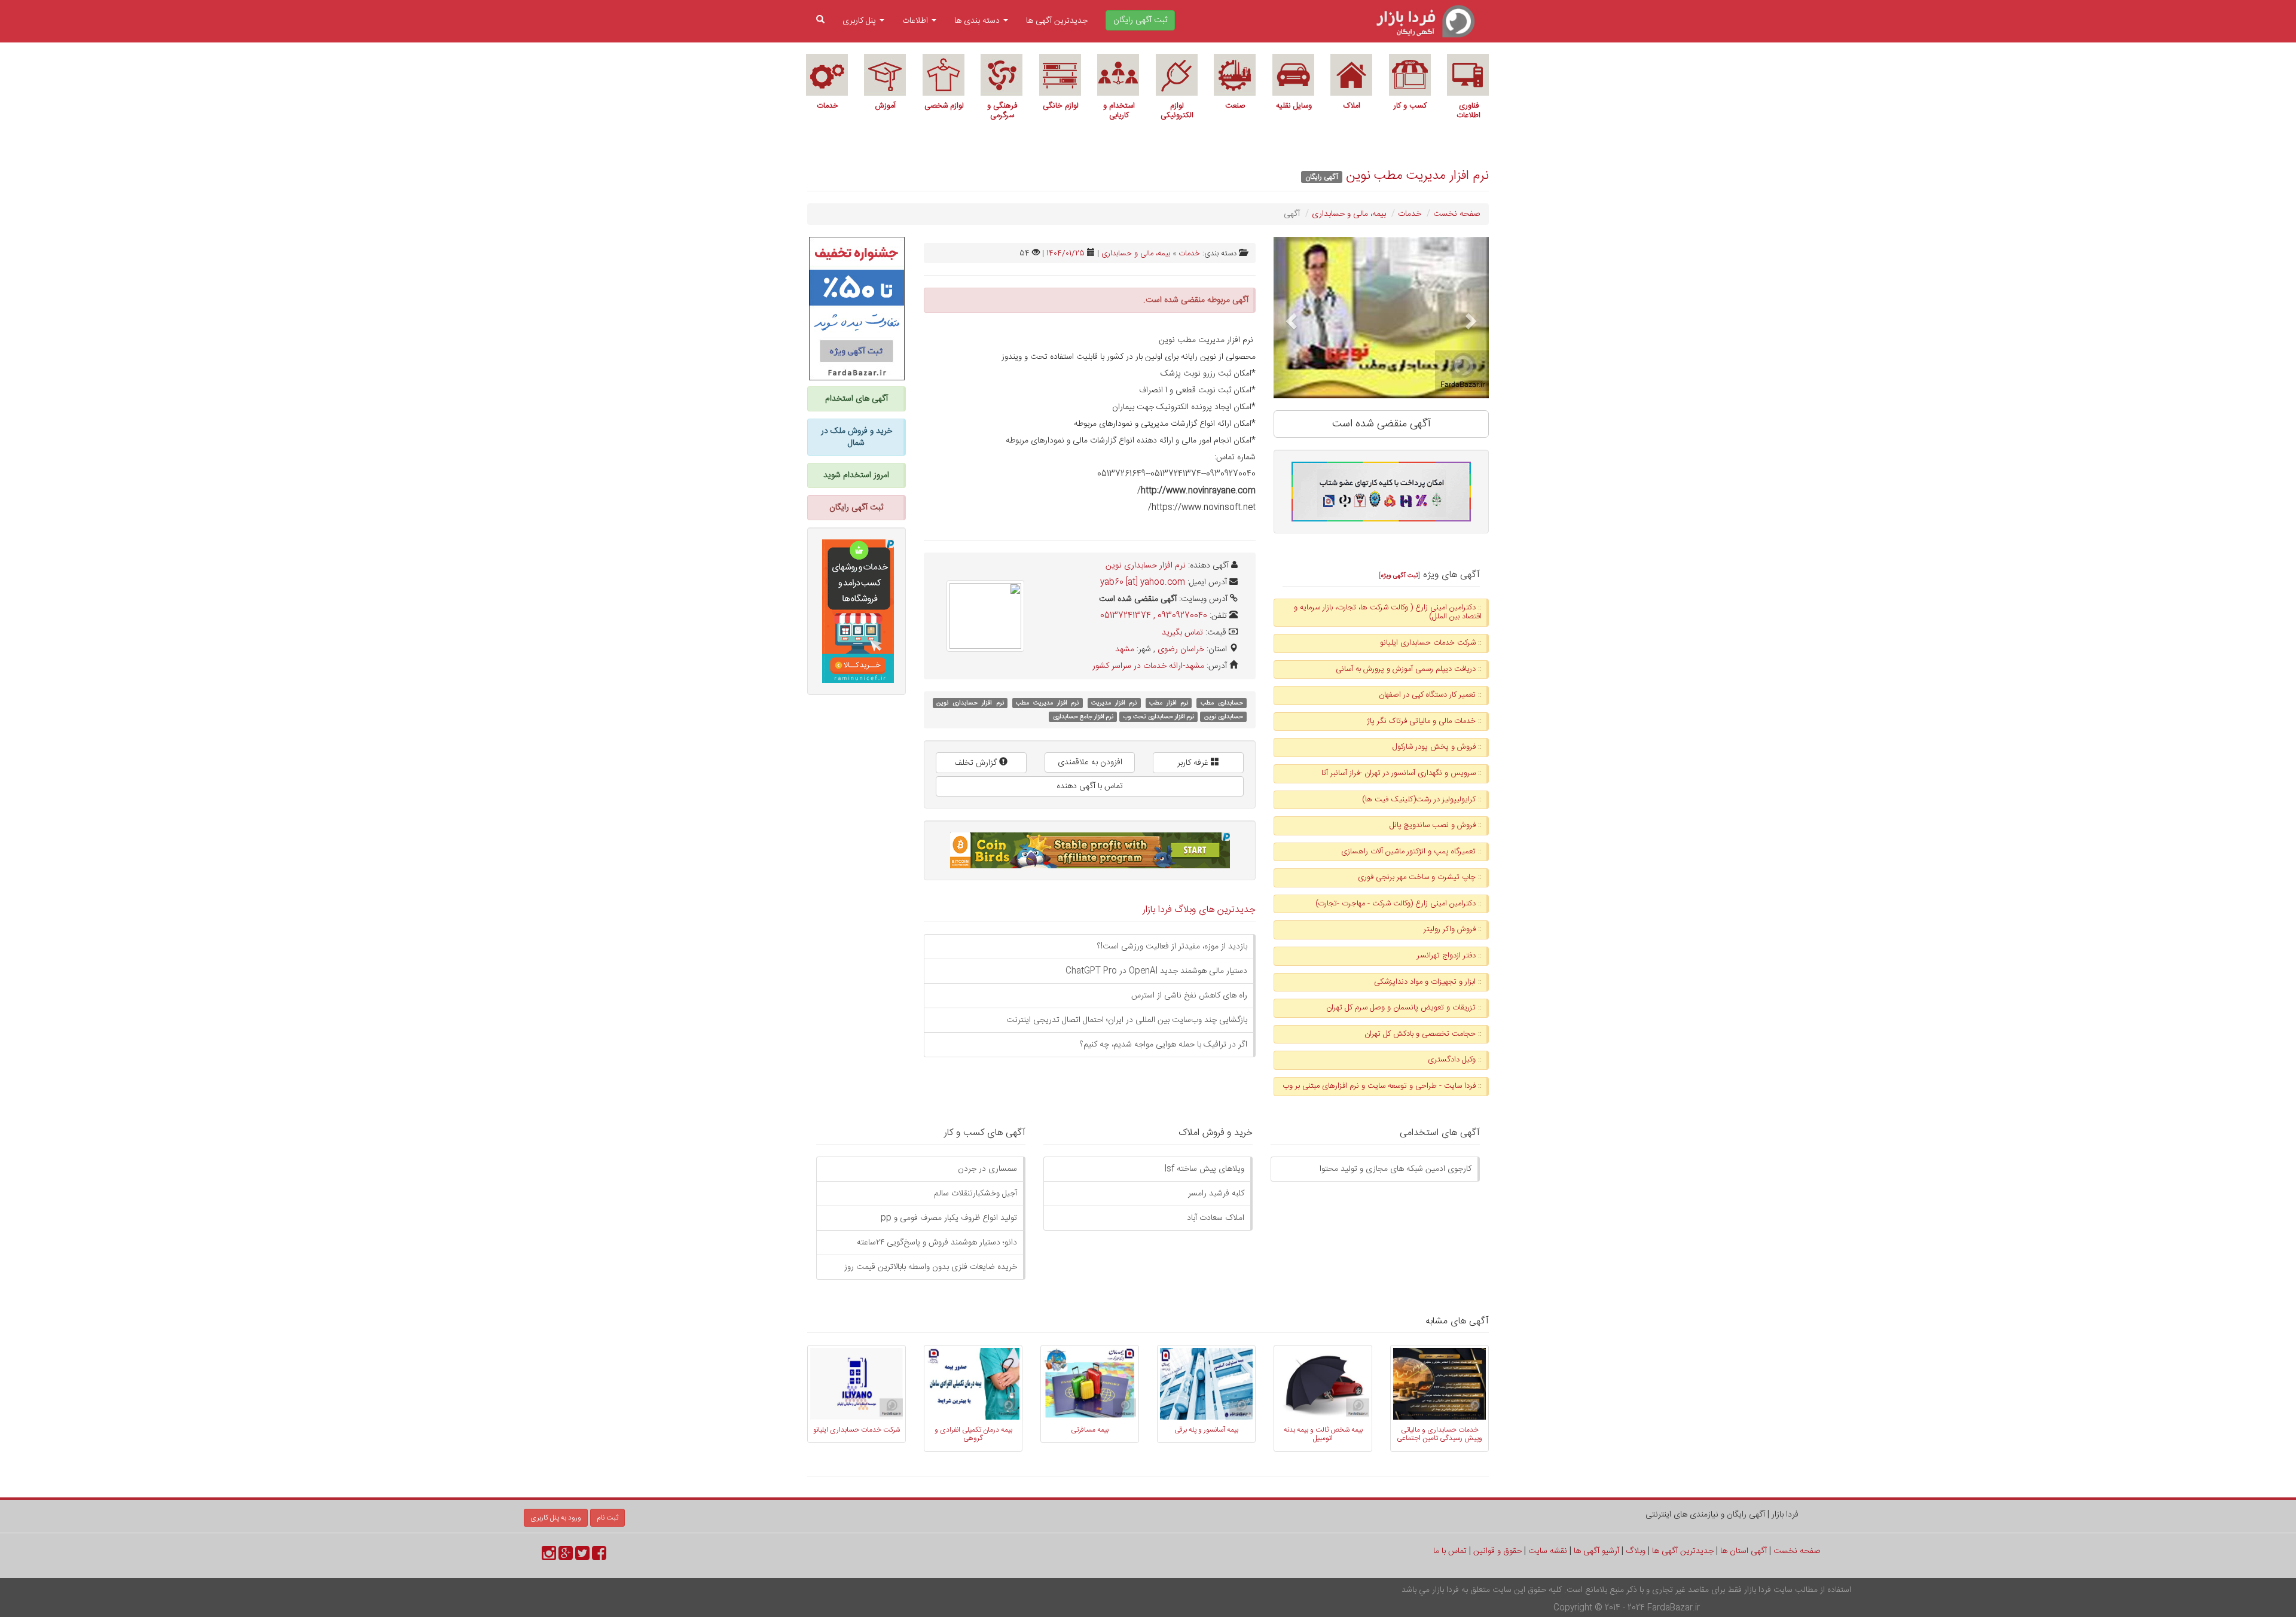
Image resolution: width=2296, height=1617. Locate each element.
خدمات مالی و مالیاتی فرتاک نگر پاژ (1421, 721)
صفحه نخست (1457, 214)
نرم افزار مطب (1169, 703)
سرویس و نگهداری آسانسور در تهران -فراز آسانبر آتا (1399, 773)
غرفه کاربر (1194, 763)
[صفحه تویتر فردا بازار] (582, 1557)
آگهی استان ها (1744, 1551)
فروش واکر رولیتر (1450, 929)
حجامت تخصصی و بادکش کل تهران (1420, 1034)
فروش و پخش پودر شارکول (1434, 747)
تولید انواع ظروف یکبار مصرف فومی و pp (949, 1218)
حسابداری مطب (1222, 703)
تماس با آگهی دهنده (1090, 786)
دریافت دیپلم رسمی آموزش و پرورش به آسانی (1406, 669)
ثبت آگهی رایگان (856, 508)
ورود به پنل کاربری (556, 1518)
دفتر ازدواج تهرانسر (1446, 956)
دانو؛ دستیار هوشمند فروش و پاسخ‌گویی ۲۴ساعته (937, 1243)
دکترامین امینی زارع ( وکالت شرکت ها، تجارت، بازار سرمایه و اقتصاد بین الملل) (1388, 612)
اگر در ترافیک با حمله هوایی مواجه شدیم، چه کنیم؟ (1164, 1045)
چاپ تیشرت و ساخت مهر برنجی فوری (1417, 877)
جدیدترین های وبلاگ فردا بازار (1199, 910)
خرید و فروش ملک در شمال (857, 437)
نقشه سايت (1548, 1551)
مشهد (1125, 649)
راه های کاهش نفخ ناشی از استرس (1189, 996)
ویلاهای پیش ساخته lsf (1205, 1169)
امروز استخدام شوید (856, 475)
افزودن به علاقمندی (1090, 762)
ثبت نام (607, 1518)
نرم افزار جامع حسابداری (1083, 717)
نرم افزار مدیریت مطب (1047, 703)
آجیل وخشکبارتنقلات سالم (976, 1194)
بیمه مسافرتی (1090, 1430)
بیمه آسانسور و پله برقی (1206, 1430)
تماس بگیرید (1182, 633)
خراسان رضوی (1181, 649)
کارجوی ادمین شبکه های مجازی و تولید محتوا (1396, 1169)
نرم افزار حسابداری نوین (1146, 566)
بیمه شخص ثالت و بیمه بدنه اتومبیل (1323, 1434)
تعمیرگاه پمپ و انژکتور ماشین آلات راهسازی (1408, 852)
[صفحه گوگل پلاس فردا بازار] (566, 1557)
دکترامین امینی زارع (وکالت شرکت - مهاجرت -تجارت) (1396, 904)
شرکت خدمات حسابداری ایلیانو (1428, 643)
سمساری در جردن (987, 1169)
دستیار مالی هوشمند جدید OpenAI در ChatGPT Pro (1156, 971)
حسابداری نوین (1224, 717)
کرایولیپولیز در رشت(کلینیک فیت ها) (1419, 800)
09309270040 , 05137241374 (1154, 616)
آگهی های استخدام (857, 399)
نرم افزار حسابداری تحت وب (1158, 717)
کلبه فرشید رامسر (1216, 1194)
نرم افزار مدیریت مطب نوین (1417, 176)
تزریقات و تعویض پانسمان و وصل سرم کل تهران (1401, 1008)
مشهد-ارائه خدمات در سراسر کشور (1148, 666)
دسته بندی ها (978, 21)
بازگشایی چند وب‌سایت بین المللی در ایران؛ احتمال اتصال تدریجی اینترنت (1127, 1020)
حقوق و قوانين (1497, 1551)
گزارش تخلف (977, 763)
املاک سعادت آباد (1216, 1218)
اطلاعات (916, 21)
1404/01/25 (1065, 254)
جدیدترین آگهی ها (1057, 21)
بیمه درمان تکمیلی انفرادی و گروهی (973, 1434)
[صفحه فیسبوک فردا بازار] (599, 1557)
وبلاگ (1636, 1551)
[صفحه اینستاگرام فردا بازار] (549, 1557)
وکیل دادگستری (1452, 1060)
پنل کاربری (860, 21)
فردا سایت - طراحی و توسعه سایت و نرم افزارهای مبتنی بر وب (1379, 1086)
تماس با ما (1450, 1551)
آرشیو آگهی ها (1596, 1551)
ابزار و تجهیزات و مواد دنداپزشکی (1425, 982)
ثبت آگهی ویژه (1399, 576)
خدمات (1410, 214)
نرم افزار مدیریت (1114, 703)
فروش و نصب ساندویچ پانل (1433, 825)
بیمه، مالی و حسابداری (1349, 214)
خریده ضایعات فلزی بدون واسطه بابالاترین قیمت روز (931, 1267)
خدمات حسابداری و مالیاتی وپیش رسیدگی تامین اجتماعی (1439, 1434)
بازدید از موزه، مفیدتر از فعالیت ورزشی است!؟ (1172, 947)
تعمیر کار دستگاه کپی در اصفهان (1427, 695)
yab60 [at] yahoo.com (1143, 582)
